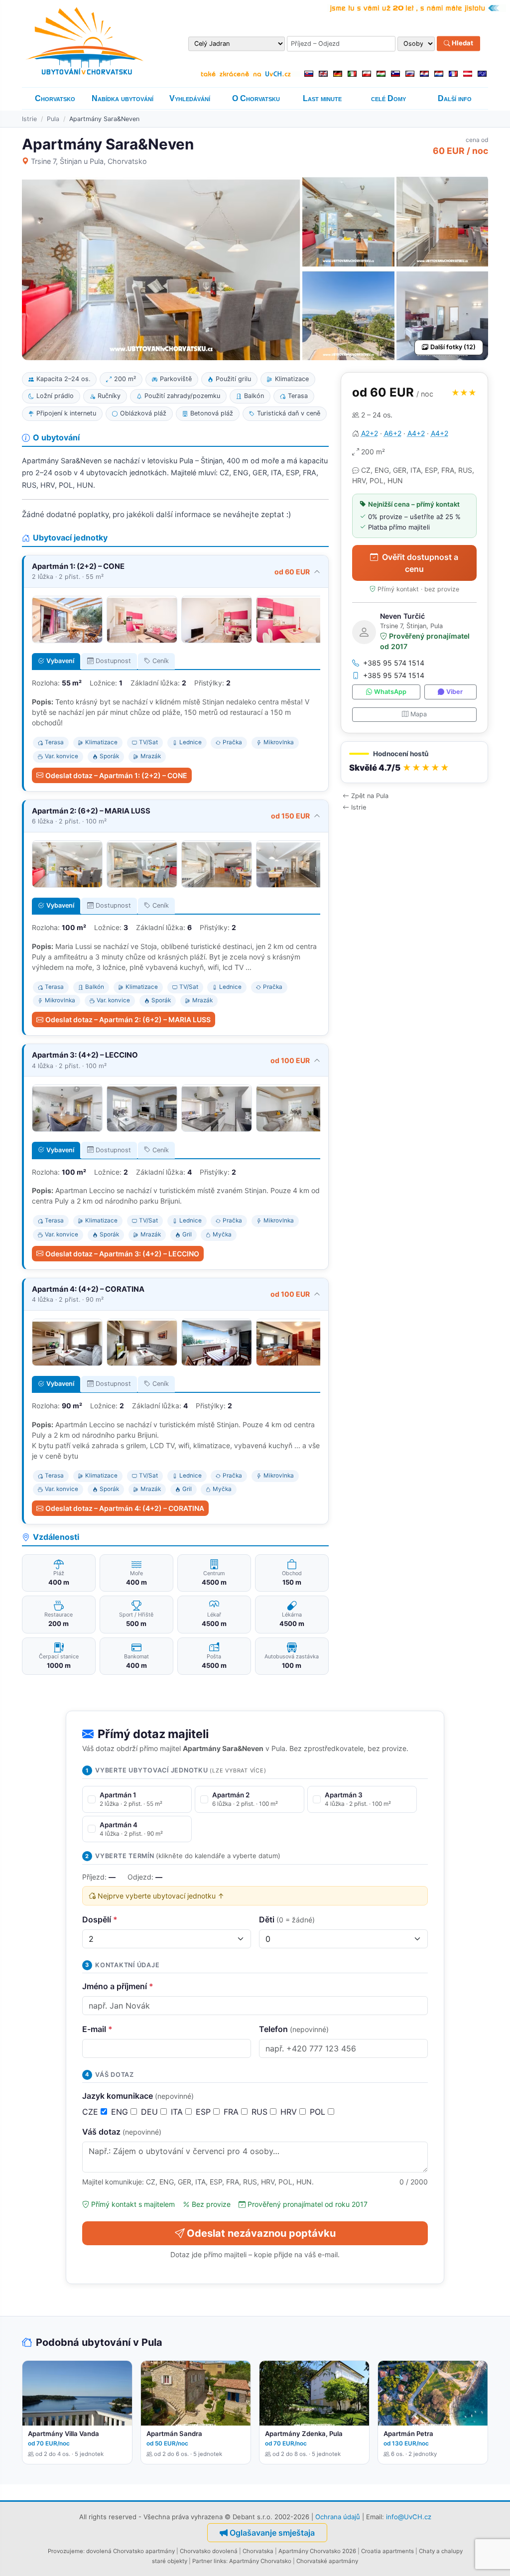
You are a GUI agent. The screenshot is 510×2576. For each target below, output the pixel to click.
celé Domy (388, 98)
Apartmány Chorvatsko (260, 2561)
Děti (287, 1919)
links (220, 2561)
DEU (151, 2112)
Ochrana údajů (338, 2517)
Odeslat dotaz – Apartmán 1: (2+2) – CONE (116, 775)
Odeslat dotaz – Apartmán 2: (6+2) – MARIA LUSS (128, 1019)
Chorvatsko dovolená (209, 2551)
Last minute (322, 98)
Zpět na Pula (370, 796)
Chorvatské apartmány (327, 2561)
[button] (414, 762)
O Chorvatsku (256, 98)
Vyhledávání (190, 98)
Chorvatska (258, 2551)
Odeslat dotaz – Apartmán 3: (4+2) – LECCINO (122, 1254)
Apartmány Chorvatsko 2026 (317, 2551)
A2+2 (370, 433)
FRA (232, 2112)
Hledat (462, 43)
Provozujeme (65, 2551)
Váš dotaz (122, 2132)
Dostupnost (113, 661)
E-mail (97, 2029)
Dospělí (100, 1919)
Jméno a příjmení (118, 1986)
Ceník (161, 661)
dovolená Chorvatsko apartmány (130, 2551)
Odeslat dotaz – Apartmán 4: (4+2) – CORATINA (125, 1508)
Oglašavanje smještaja (272, 2533)
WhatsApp (390, 692)
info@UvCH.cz (409, 2517)
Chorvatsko (55, 98)
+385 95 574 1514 (394, 663)
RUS (261, 2112)
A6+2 (393, 433)
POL (319, 2112)
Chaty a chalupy (441, 2551)
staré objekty (170, 2561)
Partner (202, 2561)
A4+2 (416, 433)
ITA (178, 2112)
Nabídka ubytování (123, 98)
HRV (290, 2112)
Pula (53, 119)
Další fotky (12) (453, 347)
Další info (455, 98)
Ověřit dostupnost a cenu (420, 563)
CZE (91, 2112)
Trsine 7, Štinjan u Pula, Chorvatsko (89, 161)
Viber (454, 692)
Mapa (419, 714)
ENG (121, 2112)
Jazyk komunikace (138, 2096)
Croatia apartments (387, 2551)
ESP (204, 2112)
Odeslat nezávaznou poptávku (261, 2233)
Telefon (294, 2029)
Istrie (29, 119)
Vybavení (60, 661)
